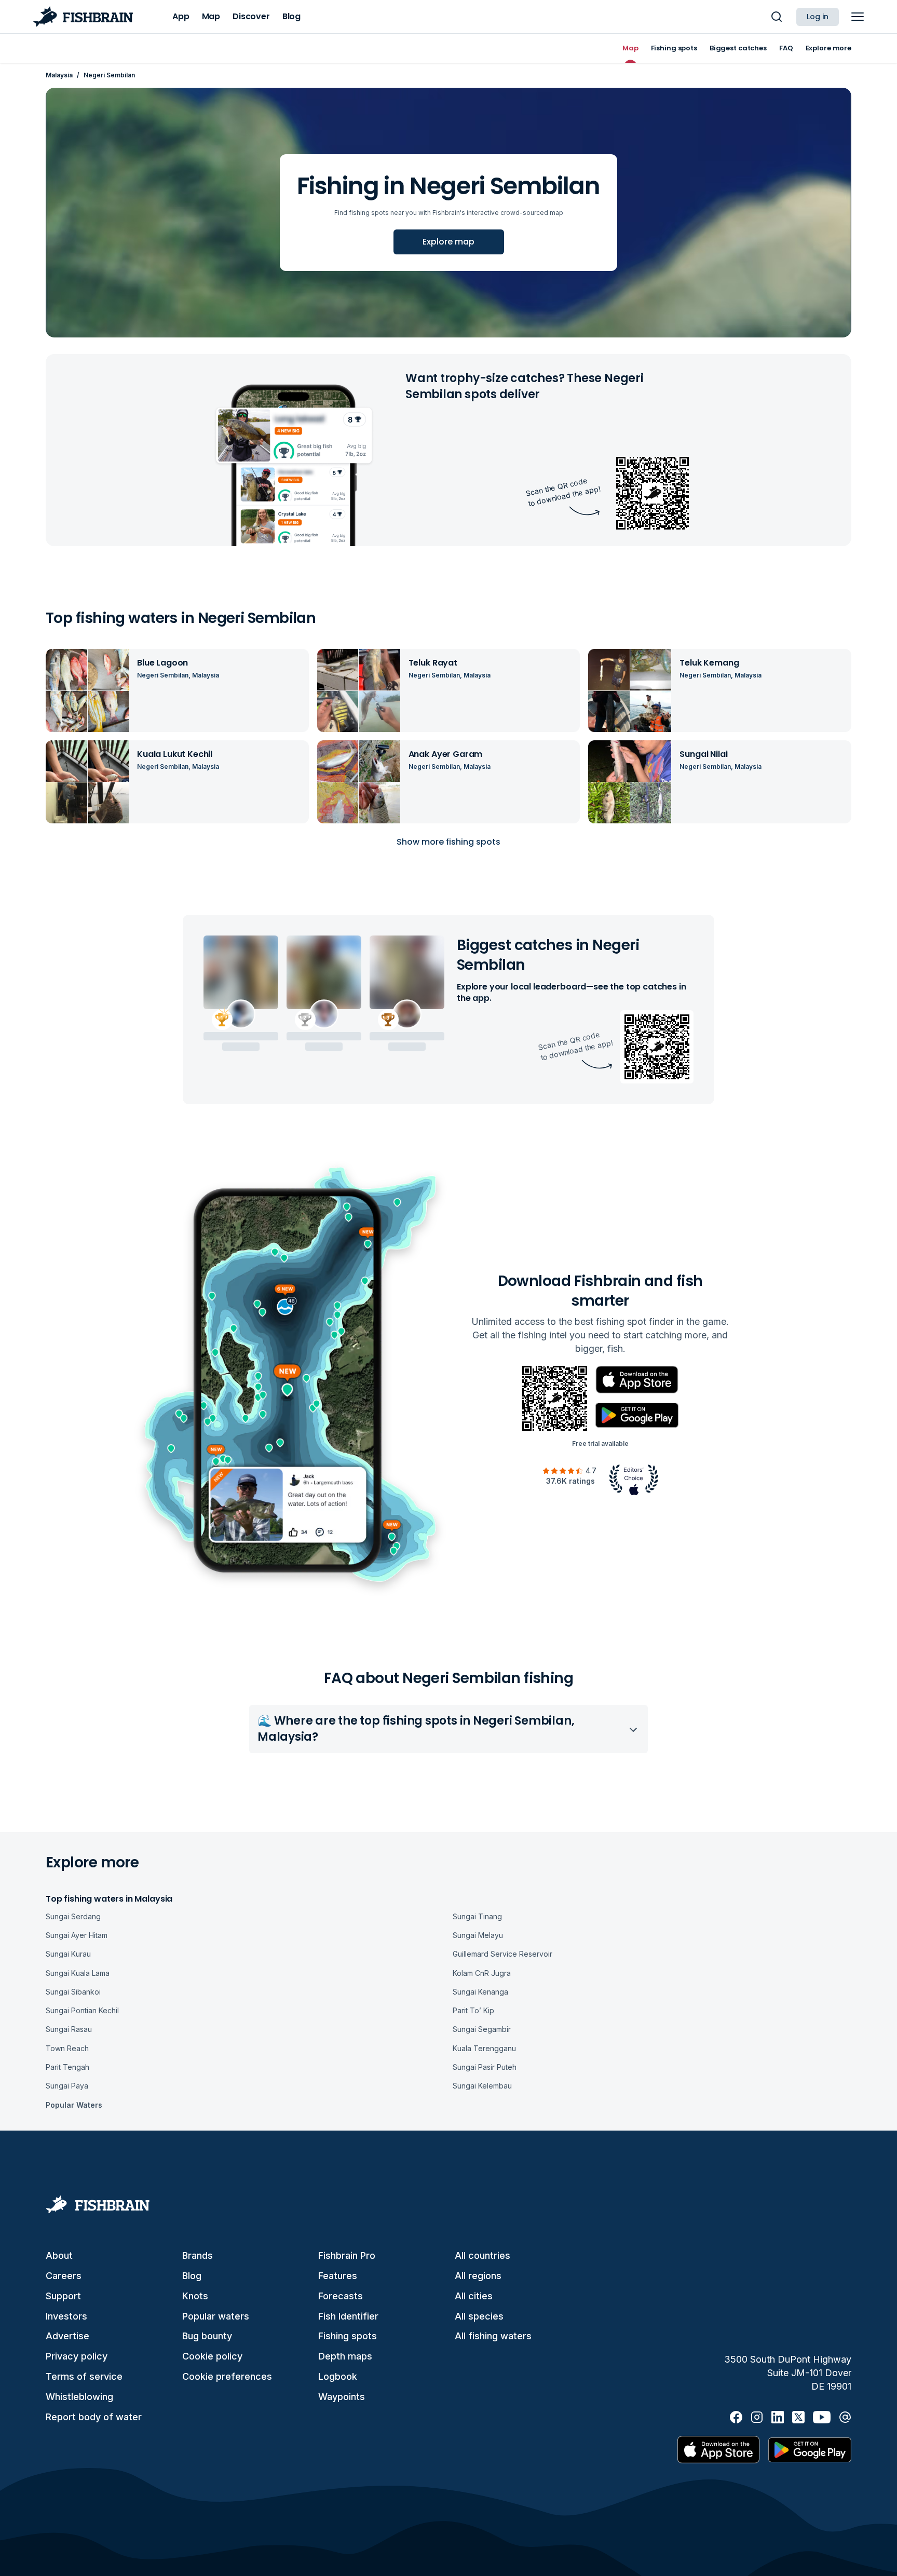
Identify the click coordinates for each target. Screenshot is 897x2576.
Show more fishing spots (448, 842)
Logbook (338, 2376)
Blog (192, 2276)
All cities (474, 2296)
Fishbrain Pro (347, 2255)
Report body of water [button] (94, 2417)
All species (479, 2316)
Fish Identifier (348, 2316)
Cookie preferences (227, 2376)
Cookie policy (212, 2356)
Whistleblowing (79, 2397)
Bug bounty (207, 2336)
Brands (198, 2255)
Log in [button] (818, 17)
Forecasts (341, 2296)
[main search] (777, 17)
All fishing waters (493, 2336)
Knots (195, 2296)
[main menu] (858, 17)
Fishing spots (348, 2336)
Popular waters (216, 2316)
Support (63, 2296)
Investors (66, 2316)
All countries (483, 2255)
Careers (64, 2276)
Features (338, 2276)
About (59, 2255)
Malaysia (59, 75)
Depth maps (345, 2356)
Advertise (67, 2336)
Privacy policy (77, 2356)
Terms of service (84, 2376)
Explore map (448, 242)
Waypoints (342, 2397)
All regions (478, 2276)
